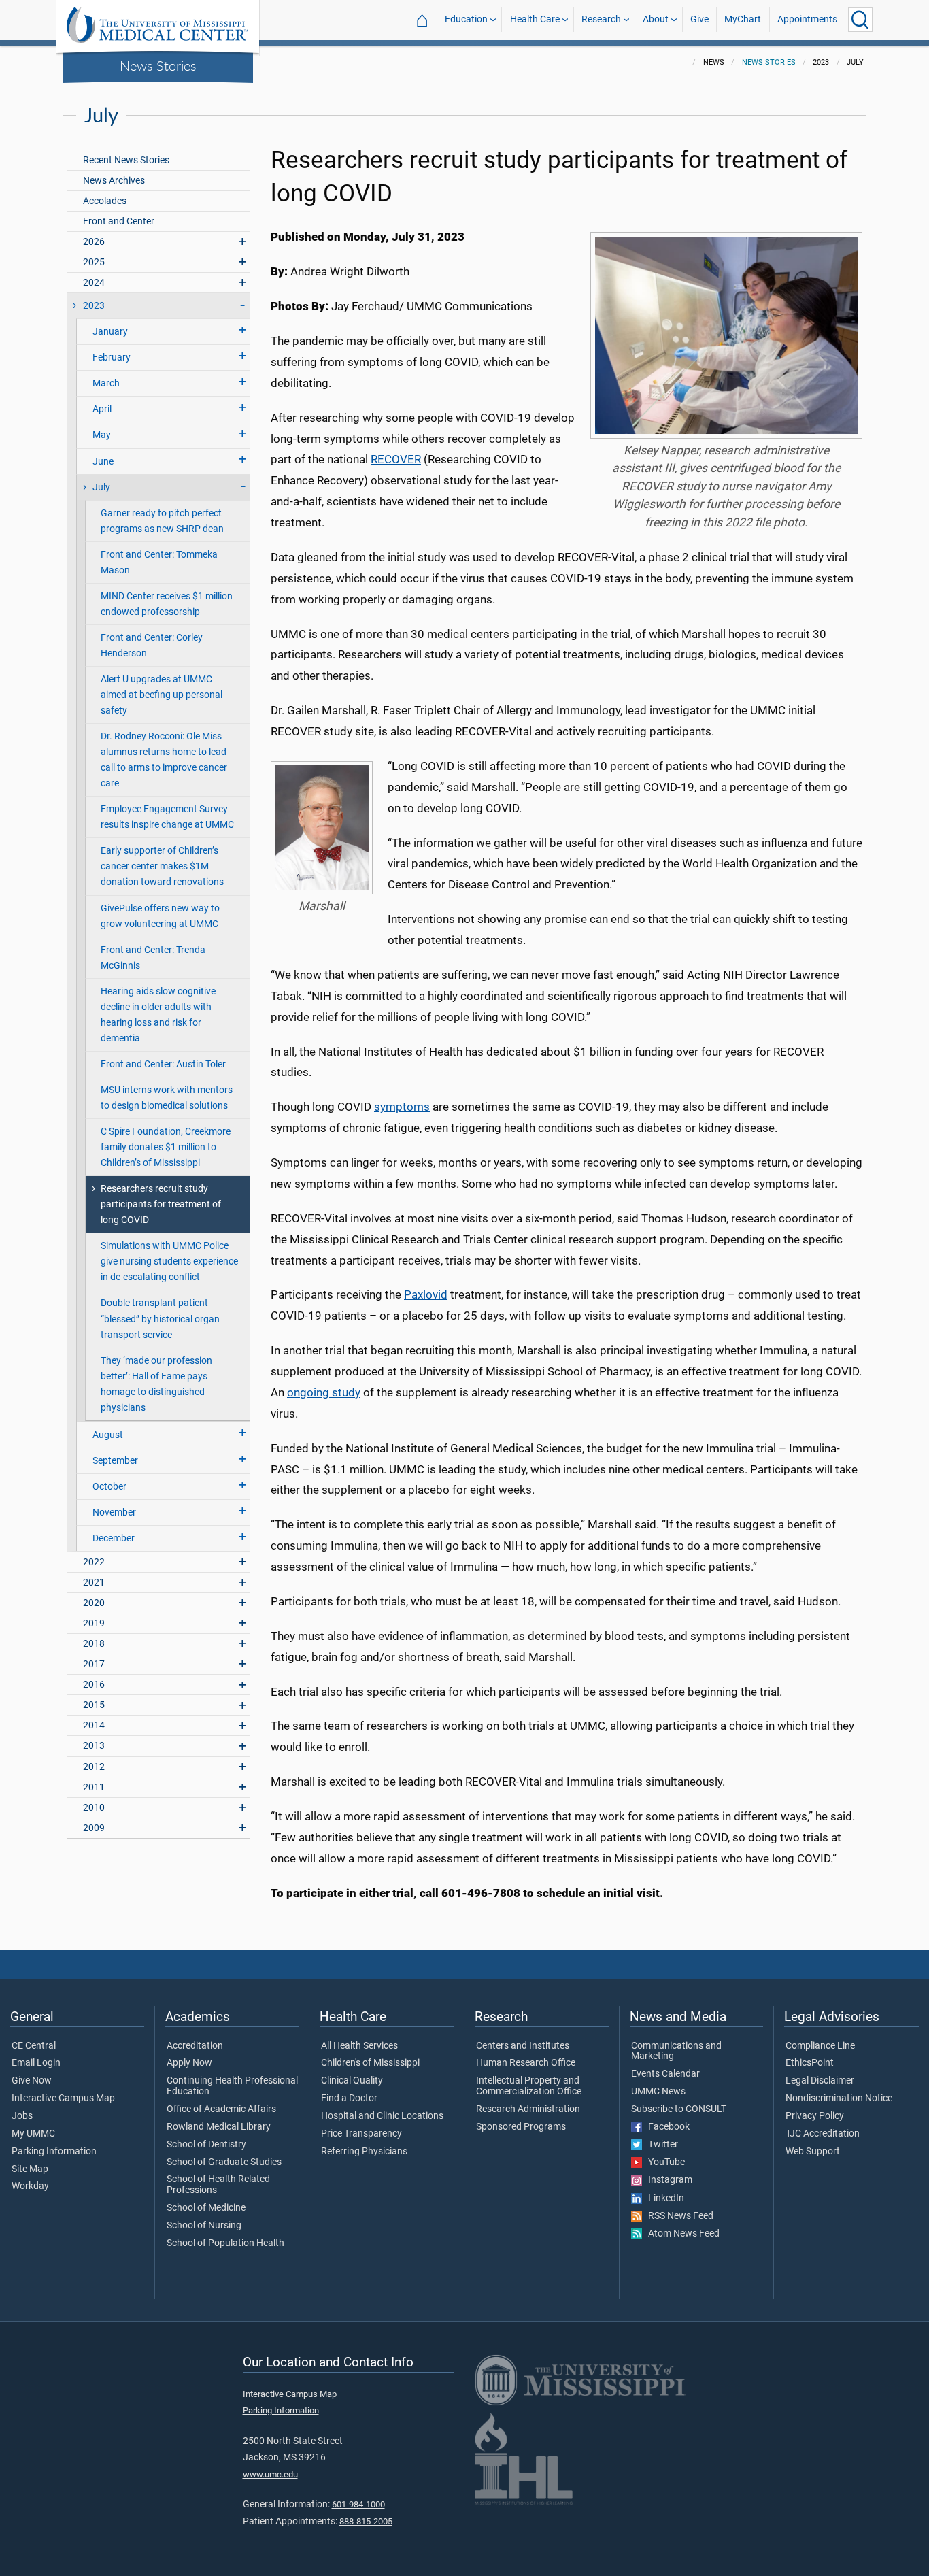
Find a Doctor (349, 2098)
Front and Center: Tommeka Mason (159, 563)
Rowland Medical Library (219, 2127)
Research (601, 19)
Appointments (807, 19)
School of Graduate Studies (224, 2162)
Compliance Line (820, 2046)
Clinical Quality (352, 2081)
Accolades (105, 201)
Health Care (535, 19)
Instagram (667, 2180)
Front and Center (119, 221)
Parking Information (54, 2152)
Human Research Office (526, 2063)
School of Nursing (204, 2226)
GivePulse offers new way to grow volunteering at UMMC (160, 916)
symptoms (402, 1107)
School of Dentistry (206, 2145)
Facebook (666, 2127)
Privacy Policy (815, 2116)
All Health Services (359, 2046)
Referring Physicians (364, 2152)
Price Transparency (361, 2134)
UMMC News (658, 2092)
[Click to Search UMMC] (860, 20)
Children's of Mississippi (370, 2063)
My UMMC (33, 2134)
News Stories (158, 65)
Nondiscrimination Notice (839, 2098)
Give (699, 19)
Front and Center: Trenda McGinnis (153, 958)
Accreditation (195, 2046)
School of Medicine (206, 2208)
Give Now (32, 2081)
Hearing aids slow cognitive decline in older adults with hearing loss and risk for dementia (158, 1015)
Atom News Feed (681, 2234)
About (656, 19)
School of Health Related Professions (218, 2185)
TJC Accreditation (823, 2134)
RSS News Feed (678, 2216)
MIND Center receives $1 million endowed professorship (167, 604)
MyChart (743, 19)
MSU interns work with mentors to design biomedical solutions (167, 1098)
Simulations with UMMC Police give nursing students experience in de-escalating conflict (169, 1261)
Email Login (36, 2063)
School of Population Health (225, 2243)
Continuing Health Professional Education (232, 2086)
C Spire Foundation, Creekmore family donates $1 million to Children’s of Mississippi (166, 1147)
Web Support (813, 2152)
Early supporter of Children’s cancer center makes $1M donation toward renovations (162, 866)
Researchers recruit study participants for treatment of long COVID (161, 1204)
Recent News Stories (126, 160)
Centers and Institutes (523, 2046)
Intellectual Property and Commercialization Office (529, 2086)
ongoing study (324, 1392)
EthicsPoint (810, 2063)
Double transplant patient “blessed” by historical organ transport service (160, 1319)
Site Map (30, 2169)
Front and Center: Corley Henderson (152, 646)
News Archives (114, 181)
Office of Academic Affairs (221, 2109)
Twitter (660, 2145)
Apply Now (189, 2063)
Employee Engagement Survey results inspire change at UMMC (167, 817)
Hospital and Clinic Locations (382, 2116)
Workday (30, 2186)
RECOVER (396, 459)
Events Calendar (665, 2074)
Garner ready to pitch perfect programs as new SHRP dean (162, 521)
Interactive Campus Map (63, 2098)
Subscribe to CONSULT (679, 2109)
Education (466, 19)
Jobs (22, 2116)
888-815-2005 (366, 2521)
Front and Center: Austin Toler (163, 1064)
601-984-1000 (358, 2504)
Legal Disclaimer (820, 2081)
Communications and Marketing (676, 2052)
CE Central (34, 2046)
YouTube (663, 2162)
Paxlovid (426, 1294)
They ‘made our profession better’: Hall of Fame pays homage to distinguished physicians (156, 1384)
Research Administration (528, 2109)
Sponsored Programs (521, 2127)
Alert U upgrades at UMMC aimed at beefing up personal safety (162, 695)
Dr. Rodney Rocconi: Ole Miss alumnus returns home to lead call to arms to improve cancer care (164, 760)
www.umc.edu (270, 2474)
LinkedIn (663, 2198)
